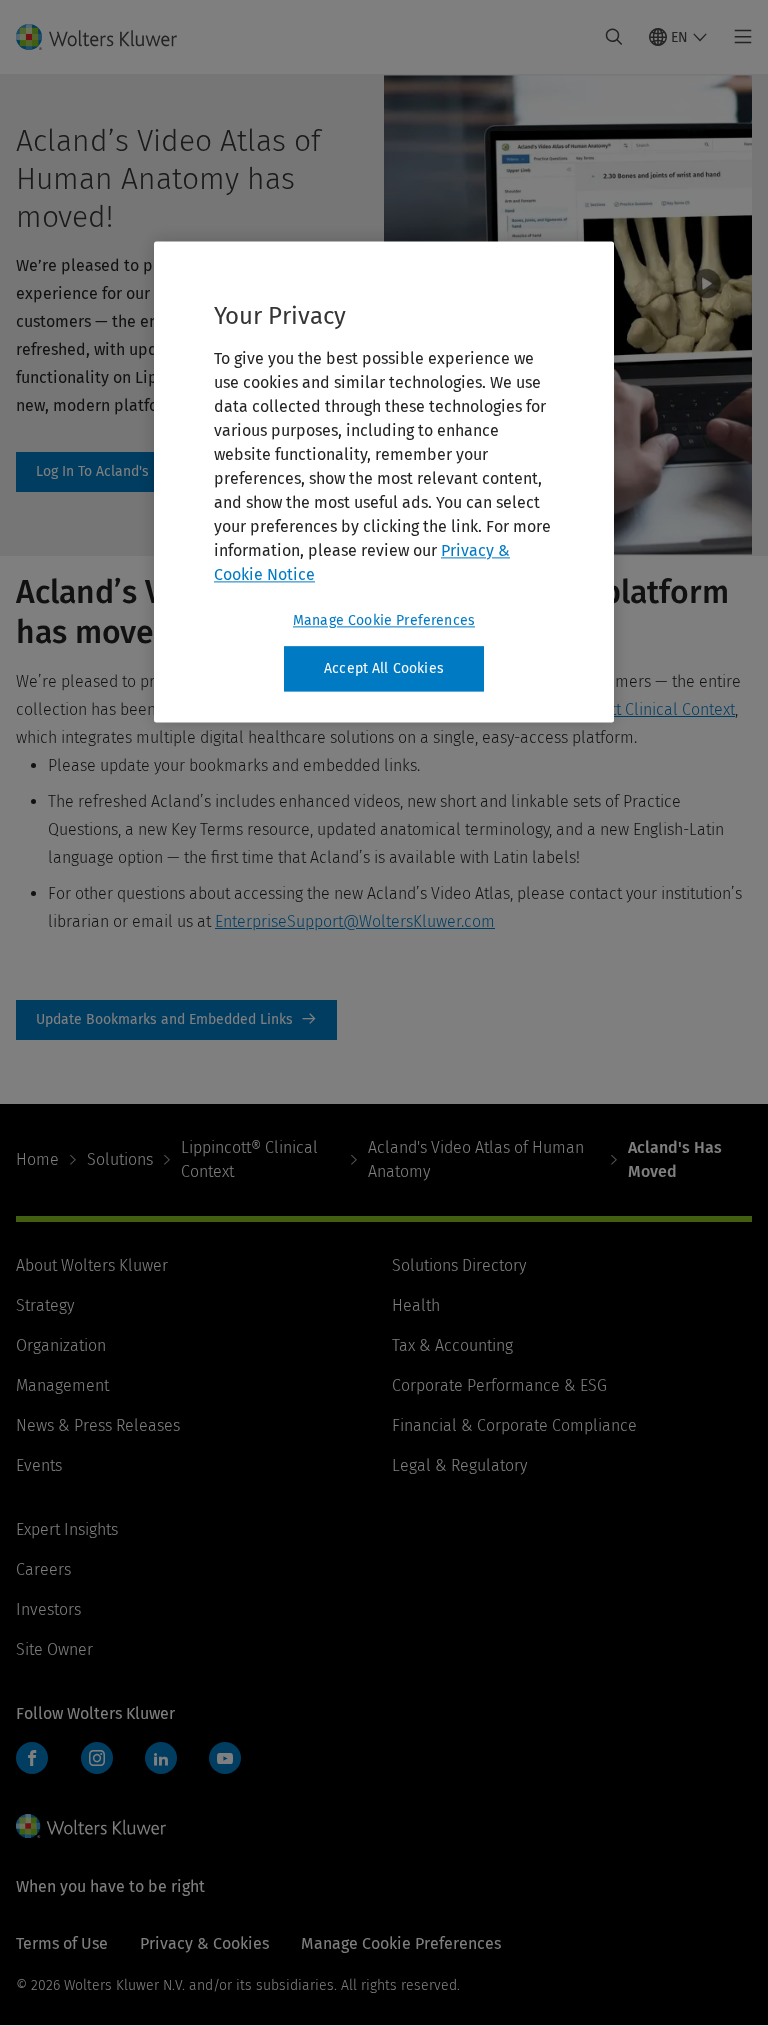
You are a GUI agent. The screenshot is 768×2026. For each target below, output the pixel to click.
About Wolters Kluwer (92, 1265)
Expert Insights (67, 1529)
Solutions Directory (459, 1265)
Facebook (32, 1758)
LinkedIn (161, 1758)
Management (62, 1385)
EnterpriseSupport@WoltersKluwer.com (355, 921)
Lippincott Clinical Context (643, 709)
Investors (48, 1609)
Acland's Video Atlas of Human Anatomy (476, 1159)
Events (39, 1465)
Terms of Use (62, 1943)
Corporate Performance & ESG (499, 1385)
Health (416, 1305)
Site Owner (54, 1649)
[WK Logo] (91, 1826)
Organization (61, 1345)
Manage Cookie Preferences (384, 620)
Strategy (45, 1305)
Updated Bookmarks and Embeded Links (176, 1020)
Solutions (120, 1159)
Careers (43, 1569)
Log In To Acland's (104, 472)
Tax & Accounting (452, 1345)
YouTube (225, 1758)
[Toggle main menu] (737, 37)
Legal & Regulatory (459, 1465)
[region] (384, 482)
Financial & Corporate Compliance (514, 1425)
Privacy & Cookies (204, 1943)
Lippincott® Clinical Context (249, 1159)
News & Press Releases (98, 1425)
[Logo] (108, 37)
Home (37, 1159)
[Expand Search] (614, 37)
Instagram (97, 1758)
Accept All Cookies (384, 668)
